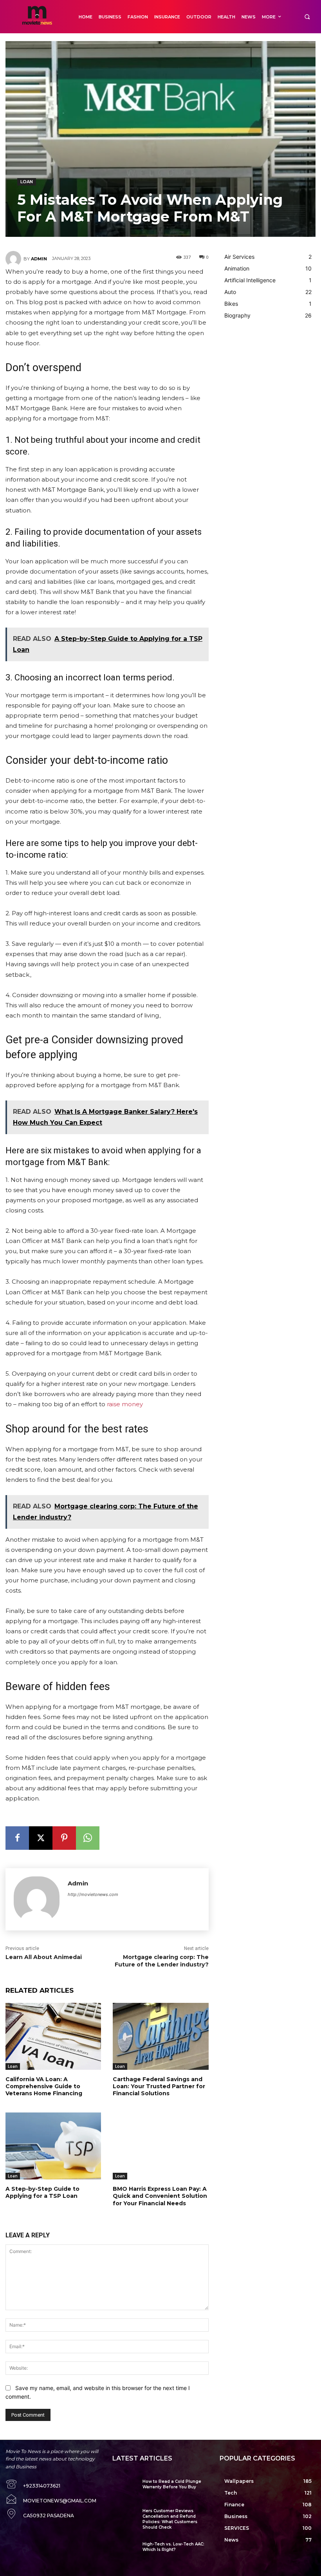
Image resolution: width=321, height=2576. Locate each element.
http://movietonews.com (93, 1894)
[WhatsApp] (88, 1838)
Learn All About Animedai (44, 1957)
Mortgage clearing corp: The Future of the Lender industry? (162, 1961)
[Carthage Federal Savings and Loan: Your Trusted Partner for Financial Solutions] (160, 2036)
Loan (27, 182)
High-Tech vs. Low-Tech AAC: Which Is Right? (173, 2547)
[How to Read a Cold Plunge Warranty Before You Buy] (124, 2489)
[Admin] (14, 259)
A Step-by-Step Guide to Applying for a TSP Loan (42, 2192)
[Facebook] (17, 1838)
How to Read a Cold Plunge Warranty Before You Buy (172, 2484)
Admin (39, 259)
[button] (307, 17)
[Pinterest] (64, 1838)
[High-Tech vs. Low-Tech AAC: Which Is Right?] (124, 2551)
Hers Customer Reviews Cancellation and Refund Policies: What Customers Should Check (170, 2519)
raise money (125, 1404)
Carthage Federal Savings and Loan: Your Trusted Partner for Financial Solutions (159, 2086)
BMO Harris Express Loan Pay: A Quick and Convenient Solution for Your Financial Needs (160, 2196)
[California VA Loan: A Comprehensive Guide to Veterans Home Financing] (53, 2036)
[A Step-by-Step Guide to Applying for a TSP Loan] (53, 2146)
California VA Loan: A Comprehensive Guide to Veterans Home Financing (44, 2086)
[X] (41, 1838)
